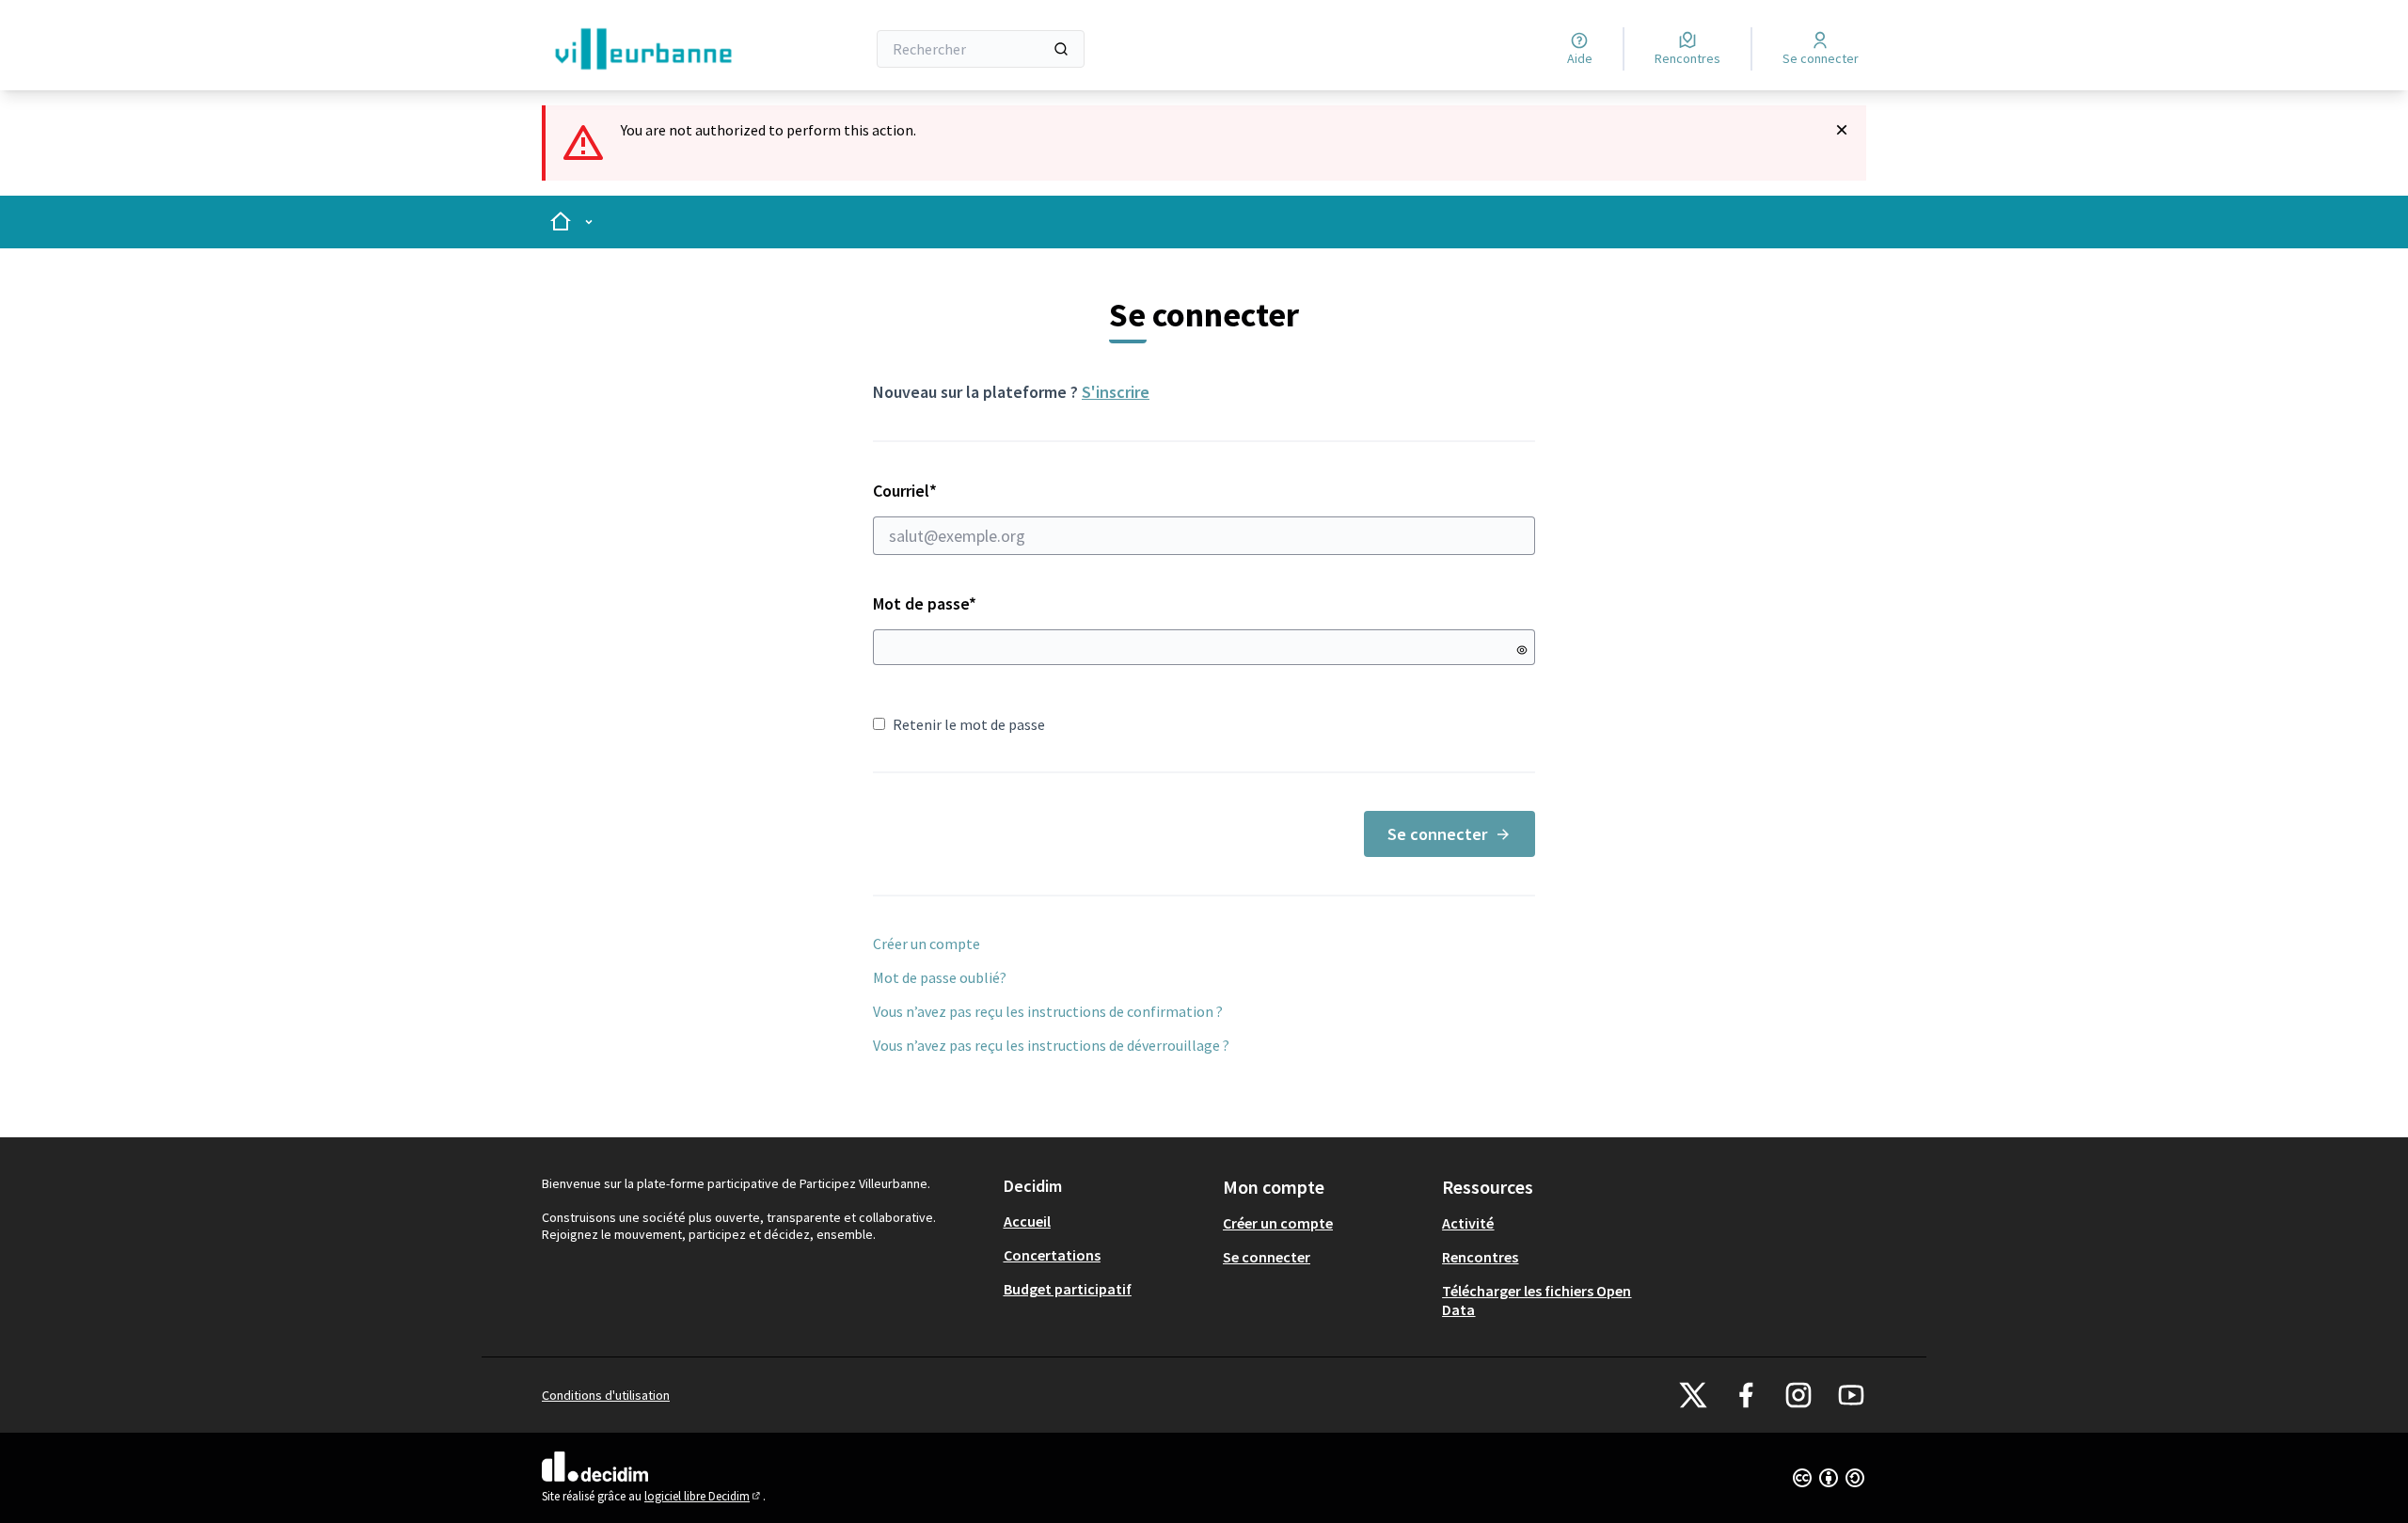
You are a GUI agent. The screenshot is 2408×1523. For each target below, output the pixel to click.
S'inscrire (1116, 392)
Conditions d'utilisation (606, 1395)
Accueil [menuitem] (1027, 1221)
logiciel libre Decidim (704, 1496)
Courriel (972, 491)
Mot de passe (925, 603)
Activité (1468, 1223)
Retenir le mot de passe (969, 724)
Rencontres (1480, 1257)
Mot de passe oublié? (940, 977)
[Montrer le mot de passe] (1522, 650)
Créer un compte (927, 944)
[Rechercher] (1061, 49)
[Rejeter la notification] (1842, 130)
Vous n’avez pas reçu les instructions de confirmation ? (1048, 1011)
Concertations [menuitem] (1052, 1255)
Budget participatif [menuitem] (1068, 1289)
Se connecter (1437, 834)
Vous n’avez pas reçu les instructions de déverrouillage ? (1051, 1045)
